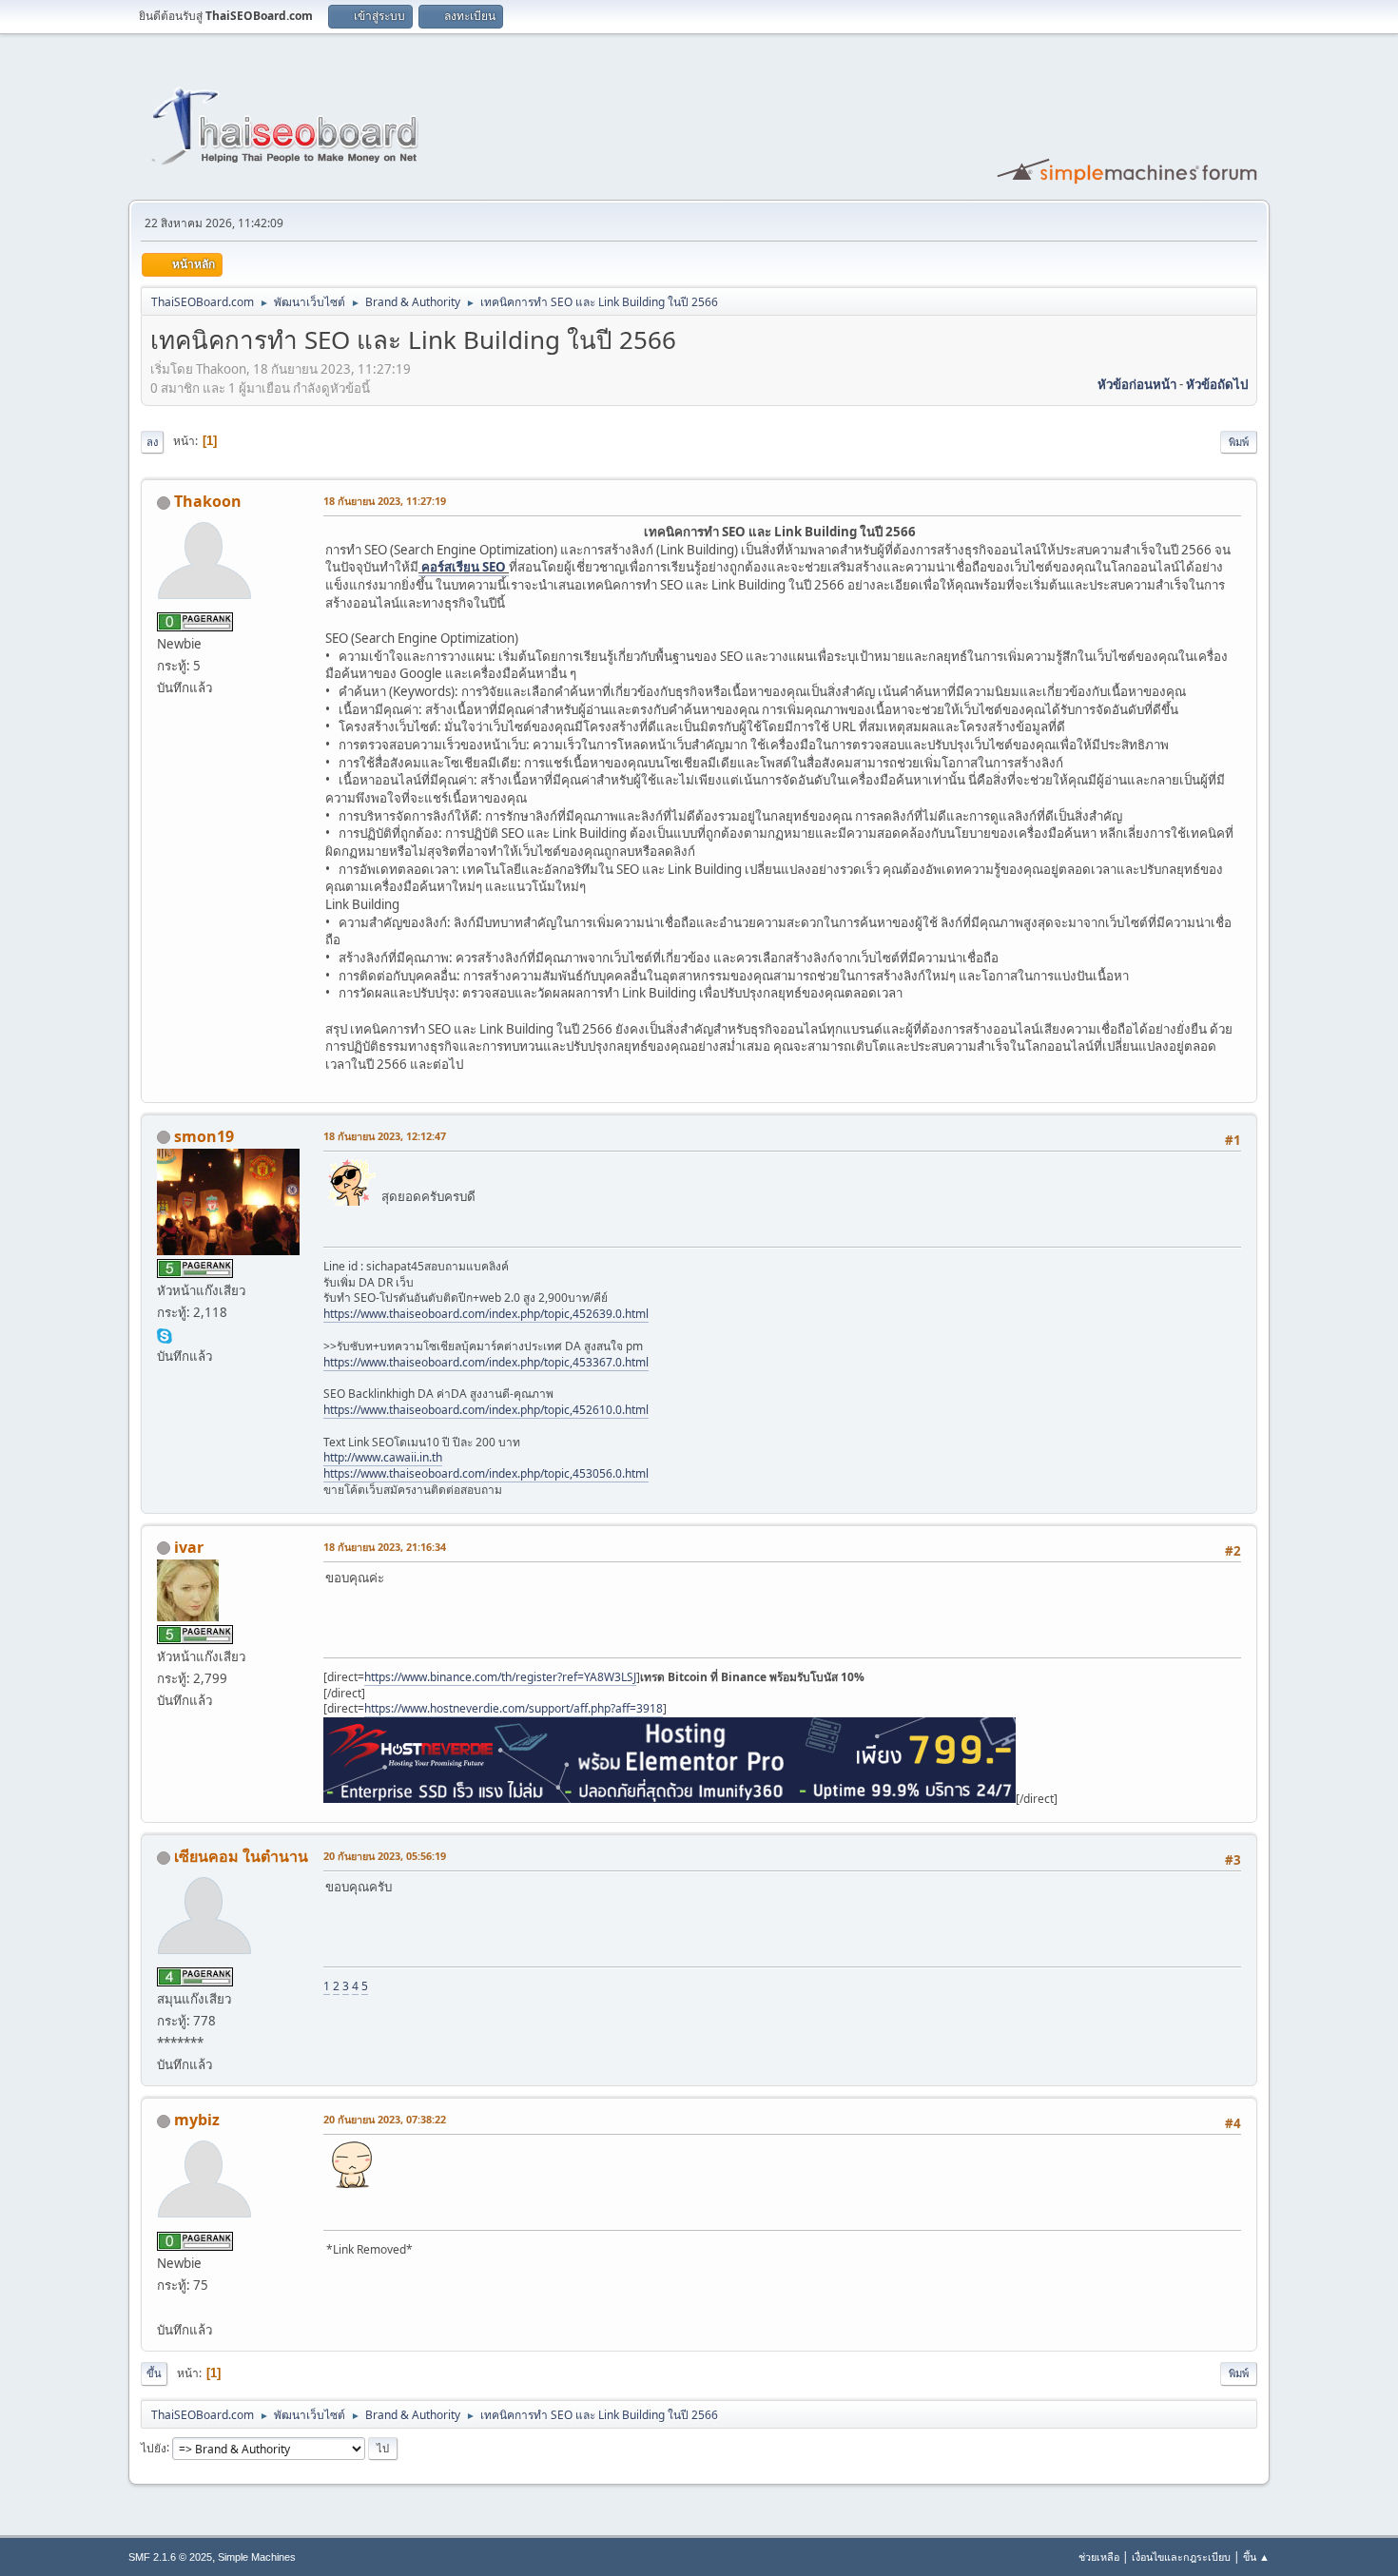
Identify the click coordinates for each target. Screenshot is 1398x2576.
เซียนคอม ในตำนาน (241, 1856)
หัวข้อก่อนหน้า (1137, 384)
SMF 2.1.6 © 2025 (170, 2557)
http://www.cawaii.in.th (383, 1457)
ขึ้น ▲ (1256, 2557)
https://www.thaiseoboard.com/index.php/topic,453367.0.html (486, 1362)
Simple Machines (257, 2557)
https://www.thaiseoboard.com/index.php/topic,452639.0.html (486, 1314)
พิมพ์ (1239, 442)
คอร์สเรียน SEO (464, 567)
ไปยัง (154, 2447)
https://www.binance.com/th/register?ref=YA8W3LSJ (500, 1677)
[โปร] (165, 2307)
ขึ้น (154, 2373)
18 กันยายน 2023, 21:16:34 (385, 1547)
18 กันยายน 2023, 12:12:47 (385, 1136)
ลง (152, 442)
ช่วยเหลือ (1099, 2557)
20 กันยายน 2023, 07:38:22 (385, 2119)
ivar (189, 1547)
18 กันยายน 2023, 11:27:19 (385, 501)
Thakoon (208, 501)
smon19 (204, 1136)
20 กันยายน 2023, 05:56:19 (385, 1856)
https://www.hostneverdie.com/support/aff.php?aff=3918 (514, 1708)
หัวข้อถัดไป (1217, 384)
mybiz (197, 2120)
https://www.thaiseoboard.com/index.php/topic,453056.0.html (486, 1473)
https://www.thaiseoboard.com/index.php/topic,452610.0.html (486, 1410)
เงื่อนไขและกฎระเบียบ (1181, 2557)
